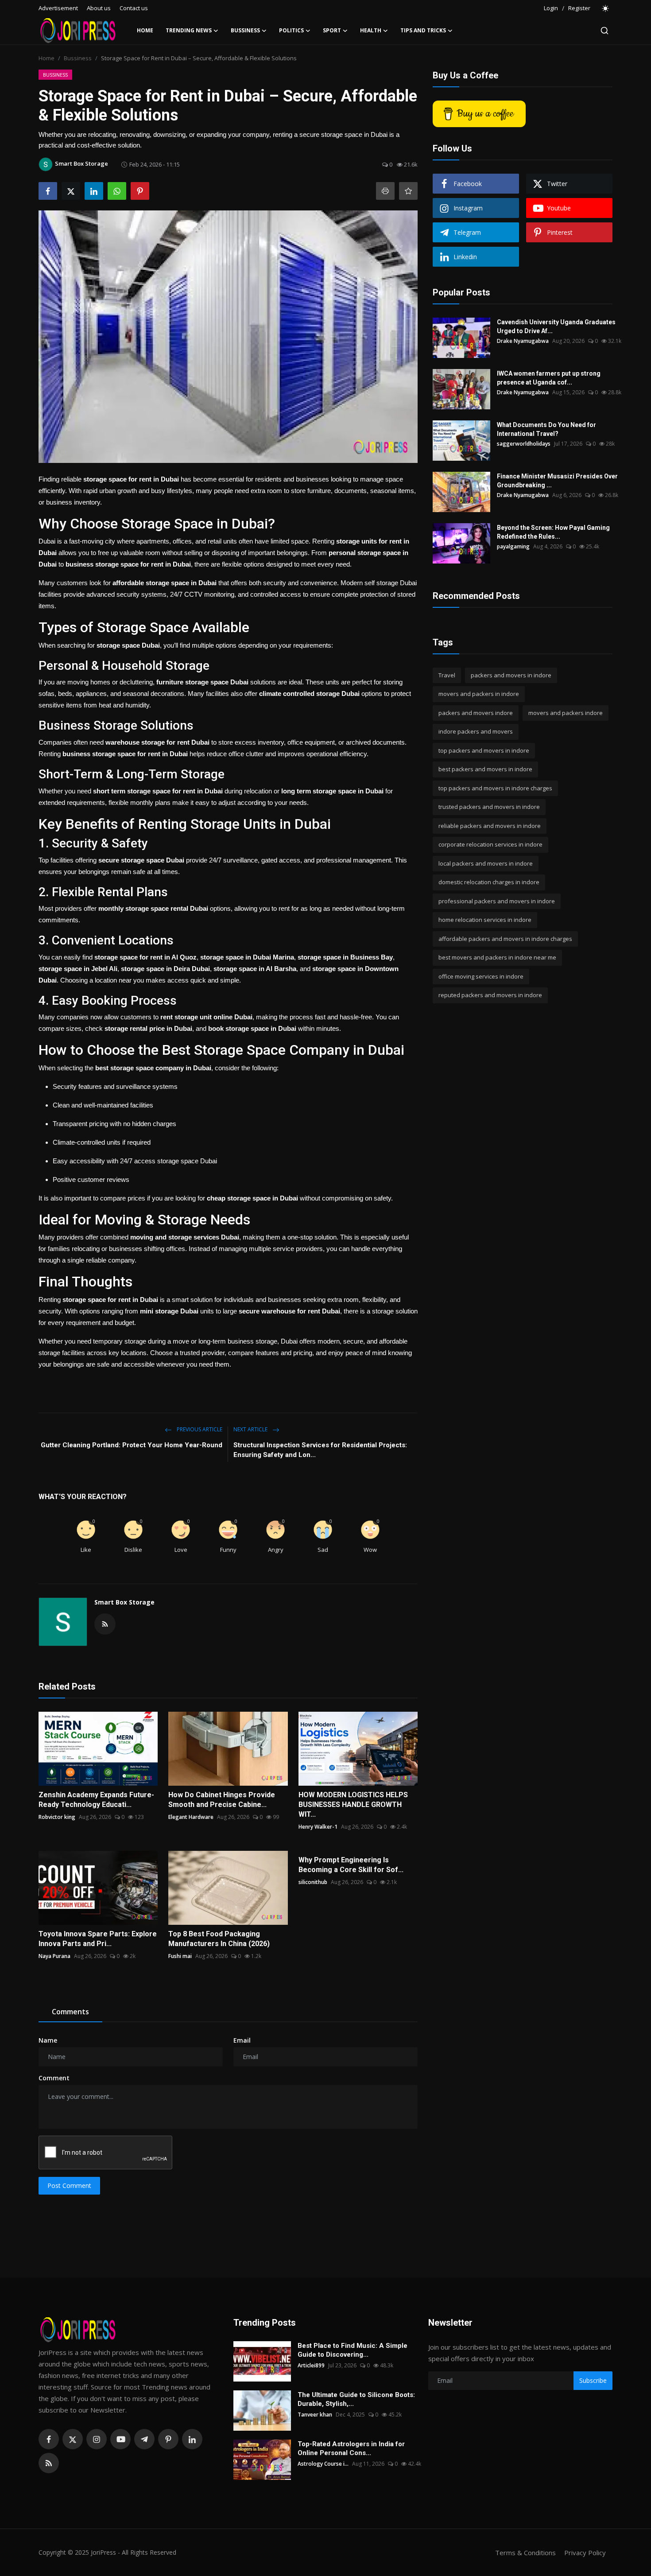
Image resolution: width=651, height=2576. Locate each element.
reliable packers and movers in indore (490, 826)
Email (242, 2040)
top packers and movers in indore (484, 750)
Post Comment (69, 2186)
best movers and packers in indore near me (497, 958)
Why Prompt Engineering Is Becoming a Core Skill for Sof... (351, 1865)
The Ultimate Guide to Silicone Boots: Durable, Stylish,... (356, 2399)
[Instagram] (97, 2439)
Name (48, 2040)
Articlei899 (311, 2365)
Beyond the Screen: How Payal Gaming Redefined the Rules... (553, 532)
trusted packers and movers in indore (489, 807)
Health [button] (371, 30)
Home (145, 30)
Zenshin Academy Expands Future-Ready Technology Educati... (96, 1800)
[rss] (49, 2463)
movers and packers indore (566, 713)
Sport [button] (332, 30)
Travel (447, 675)
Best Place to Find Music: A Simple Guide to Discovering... (353, 2350)
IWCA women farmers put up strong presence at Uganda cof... (549, 378)
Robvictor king (57, 1817)
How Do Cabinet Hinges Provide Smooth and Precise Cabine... (222, 1800)
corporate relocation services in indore (490, 845)
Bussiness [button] (245, 30)
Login (551, 8)
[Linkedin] (192, 2439)
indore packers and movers (476, 732)
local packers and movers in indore (486, 863)
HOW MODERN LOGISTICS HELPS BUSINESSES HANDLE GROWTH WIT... (353, 1805)
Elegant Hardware (191, 1817)
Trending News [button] (189, 30)
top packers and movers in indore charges (495, 788)
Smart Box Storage (124, 1602)
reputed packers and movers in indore (490, 995)
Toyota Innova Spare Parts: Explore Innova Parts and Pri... (98, 1939)
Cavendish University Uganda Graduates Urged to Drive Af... (556, 326)
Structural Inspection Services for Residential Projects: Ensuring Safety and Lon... (320, 1450)
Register (579, 8)
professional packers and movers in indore (497, 901)
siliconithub (313, 1882)
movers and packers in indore (479, 694)
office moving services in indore (481, 976)
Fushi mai (180, 1956)
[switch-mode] (606, 8)
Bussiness (78, 58)
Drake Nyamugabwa (523, 341)
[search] (604, 31)
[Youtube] (120, 2439)
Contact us (134, 8)
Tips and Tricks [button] (423, 30)
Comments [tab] (70, 2012)
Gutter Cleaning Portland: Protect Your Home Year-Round (132, 1445)
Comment (54, 2078)
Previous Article (199, 1429)
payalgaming (513, 546)
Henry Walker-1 (318, 1827)
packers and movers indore (476, 713)
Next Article (251, 1429)
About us (99, 8)
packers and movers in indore (511, 675)
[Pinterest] (168, 2439)
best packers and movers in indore (485, 769)
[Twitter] (73, 2439)
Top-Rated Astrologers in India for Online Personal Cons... (351, 2448)
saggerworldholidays (524, 444)
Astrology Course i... (323, 2464)
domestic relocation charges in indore (489, 882)
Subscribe (593, 2380)
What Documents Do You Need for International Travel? (546, 429)
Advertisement (58, 8)
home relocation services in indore (485, 920)
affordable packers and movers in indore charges (505, 939)
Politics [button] (291, 30)
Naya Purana (54, 1956)
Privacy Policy (585, 2553)
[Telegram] (144, 2439)
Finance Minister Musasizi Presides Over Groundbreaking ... (557, 481)
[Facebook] (49, 2439)
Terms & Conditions (525, 2553)
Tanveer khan (315, 2415)
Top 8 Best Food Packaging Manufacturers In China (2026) (219, 1939)
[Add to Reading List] (408, 191)
